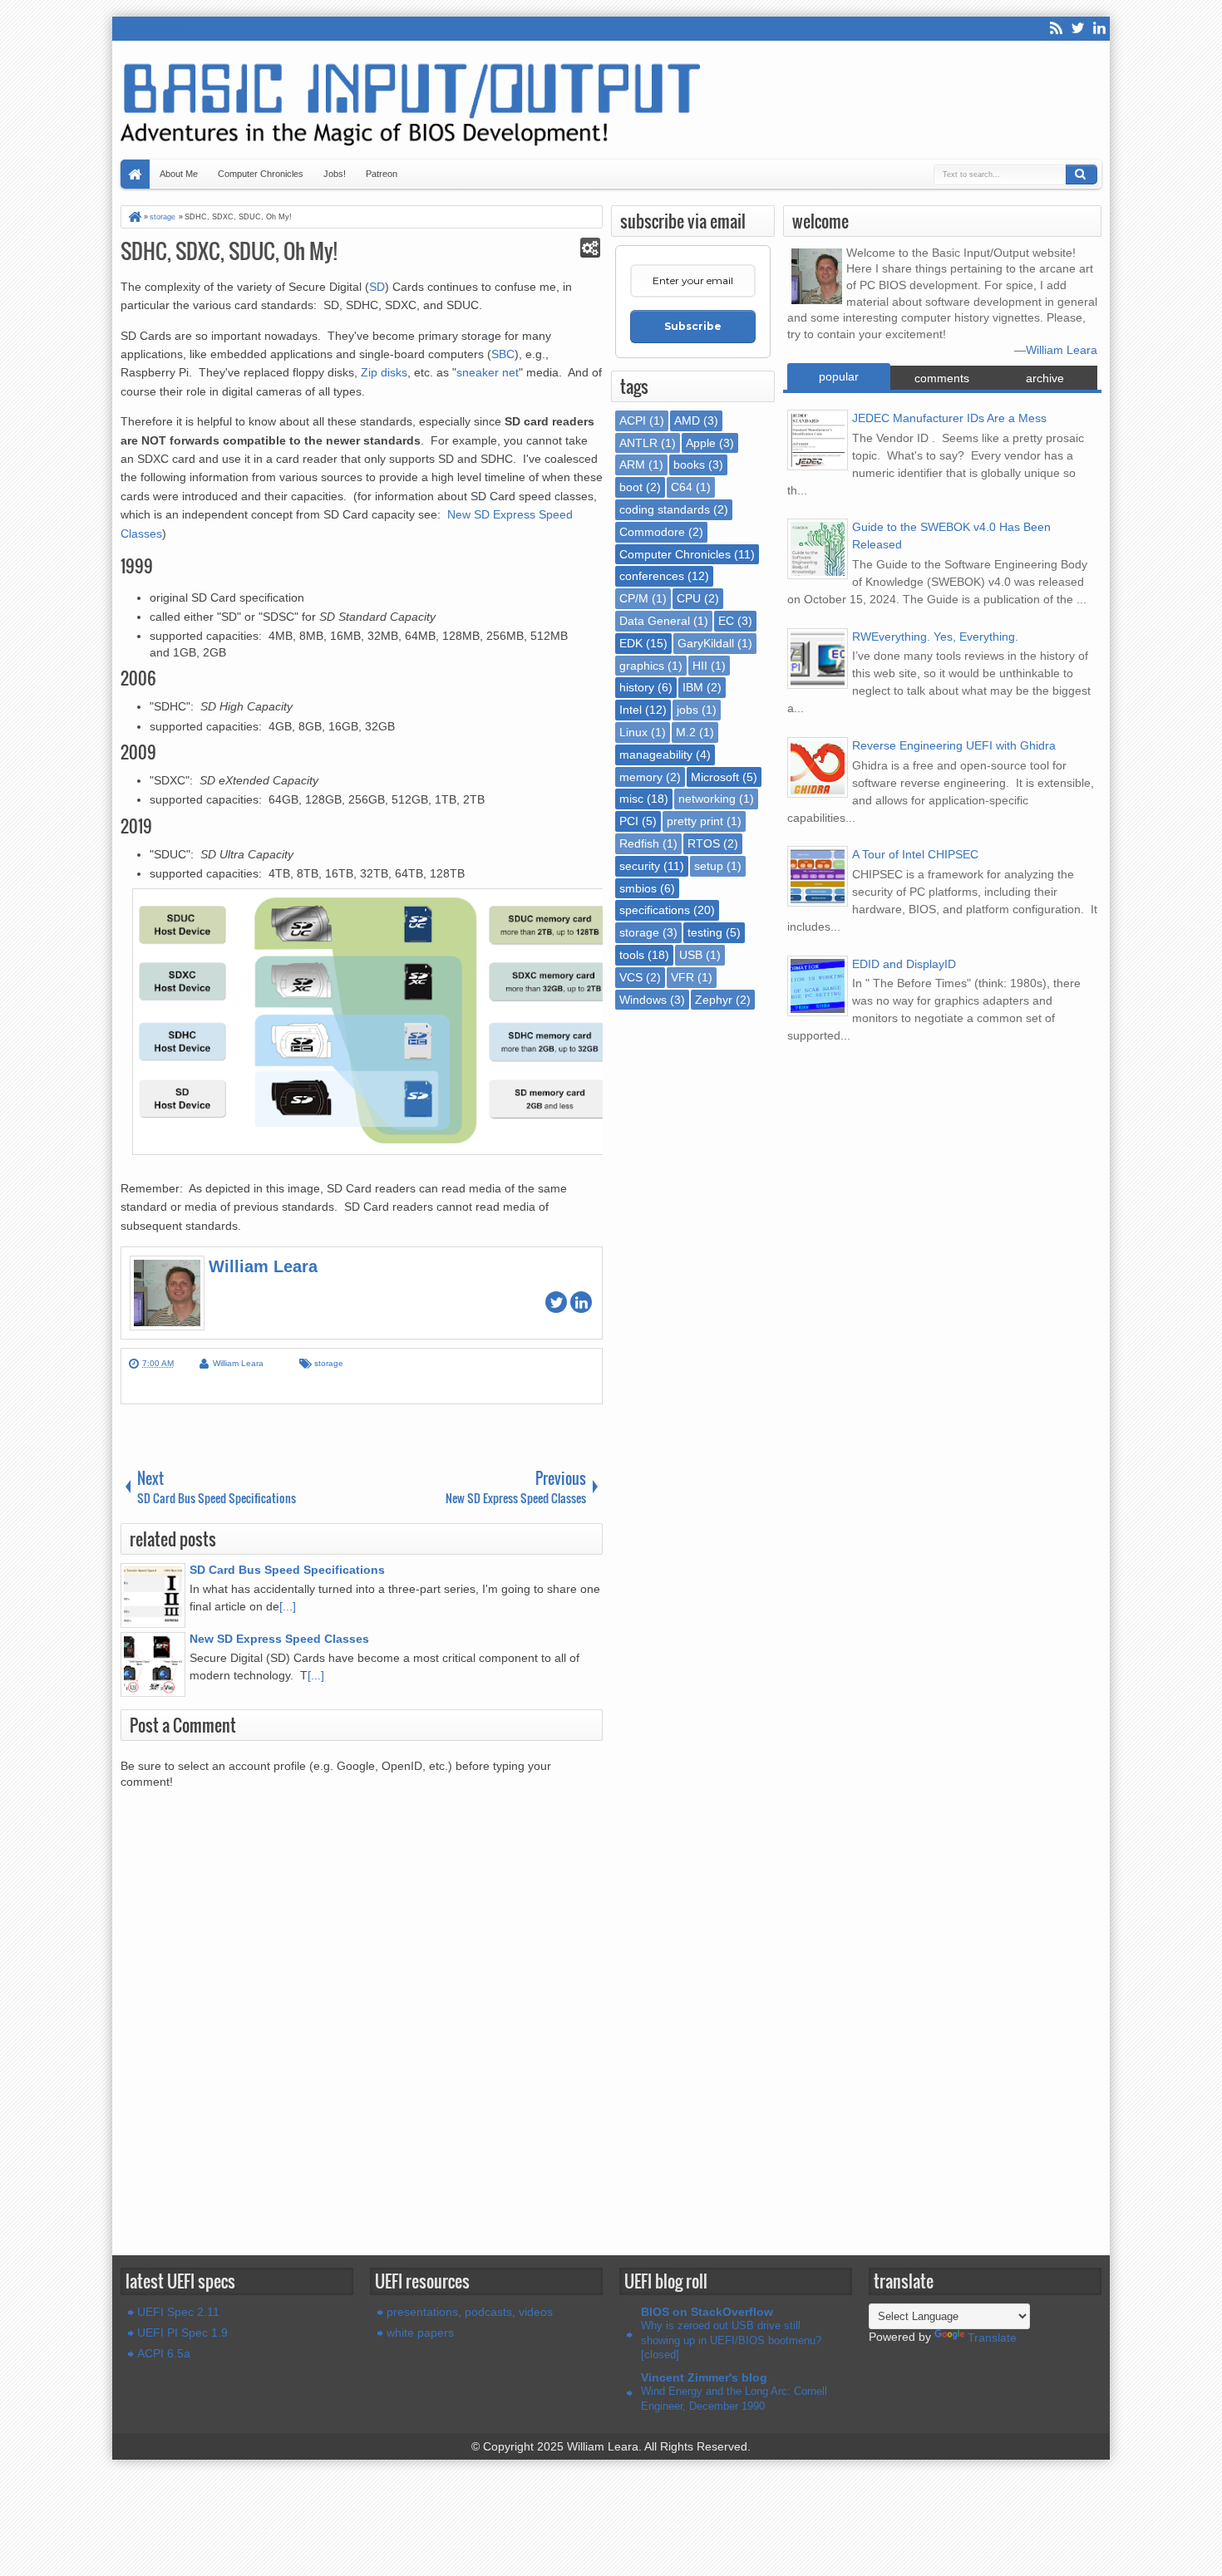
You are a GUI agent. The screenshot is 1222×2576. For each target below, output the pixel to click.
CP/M (634, 598)
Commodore (652, 532)
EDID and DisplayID (904, 964)
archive (1045, 378)
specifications (655, 910)
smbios (638, 888)
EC (726, 621)
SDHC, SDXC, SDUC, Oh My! (229, 251)
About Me (179, 174)
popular (839, 376)
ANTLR (638, 443)
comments (942, 378)
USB (691, 955)
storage (329, 1363)
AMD (687, 420)
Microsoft (715, 777)
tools (632, 955)
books (689, 465)
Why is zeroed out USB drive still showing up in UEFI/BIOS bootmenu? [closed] (731, 2340)
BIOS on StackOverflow (707, 2312)
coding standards (665, 509)
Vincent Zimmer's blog (704, 2377)
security (640, 866)
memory (641, 777)
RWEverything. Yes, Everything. (935, 637)
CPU (689, 598)
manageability (656, 755)
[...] (288, 1606)
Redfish (639, 843)
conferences (652, 576)
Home (135, 174)
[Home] (134, 217)
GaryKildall (706, 643)
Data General (655, 621)
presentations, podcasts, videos (470, 2312)
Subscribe (693, 326)
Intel (631, 710)
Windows (643, 1000)
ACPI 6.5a (164, 2353)
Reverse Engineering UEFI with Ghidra (954, 745)
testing (705, 932)
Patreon (382, 174)
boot (631, 487)
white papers (420, 2333)
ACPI (633, 420)
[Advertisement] (362, 2203)
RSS (1056, 29)
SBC (503, 354)
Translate (992, 2338)
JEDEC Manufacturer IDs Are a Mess (949, 418)
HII (700, 666)
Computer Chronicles (261, 174)
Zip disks (384, 372)
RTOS (704, 843)
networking (707, 799)
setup (709, 866)
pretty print (695, 821)
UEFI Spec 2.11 (178, 2312)
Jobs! (335, 174)
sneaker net (488, 372)
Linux (633, 732)
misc (631, 799)
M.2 (686, 732)
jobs (687, 710)
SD (377, 287)
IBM (693, 687)
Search (1082, 175)
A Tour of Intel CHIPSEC (915, 854)
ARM (632, 465)
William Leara (1062, 350)
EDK (631, 643)
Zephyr (714, 1000)
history (637, 687)
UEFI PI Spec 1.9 (182, 2333)
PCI (629, 821)
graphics (642, 666)
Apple (701, 443)
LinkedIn (1099, 29)
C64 (682, 487)
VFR (682, 977)
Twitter (1077, 29)
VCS (631, 977)
